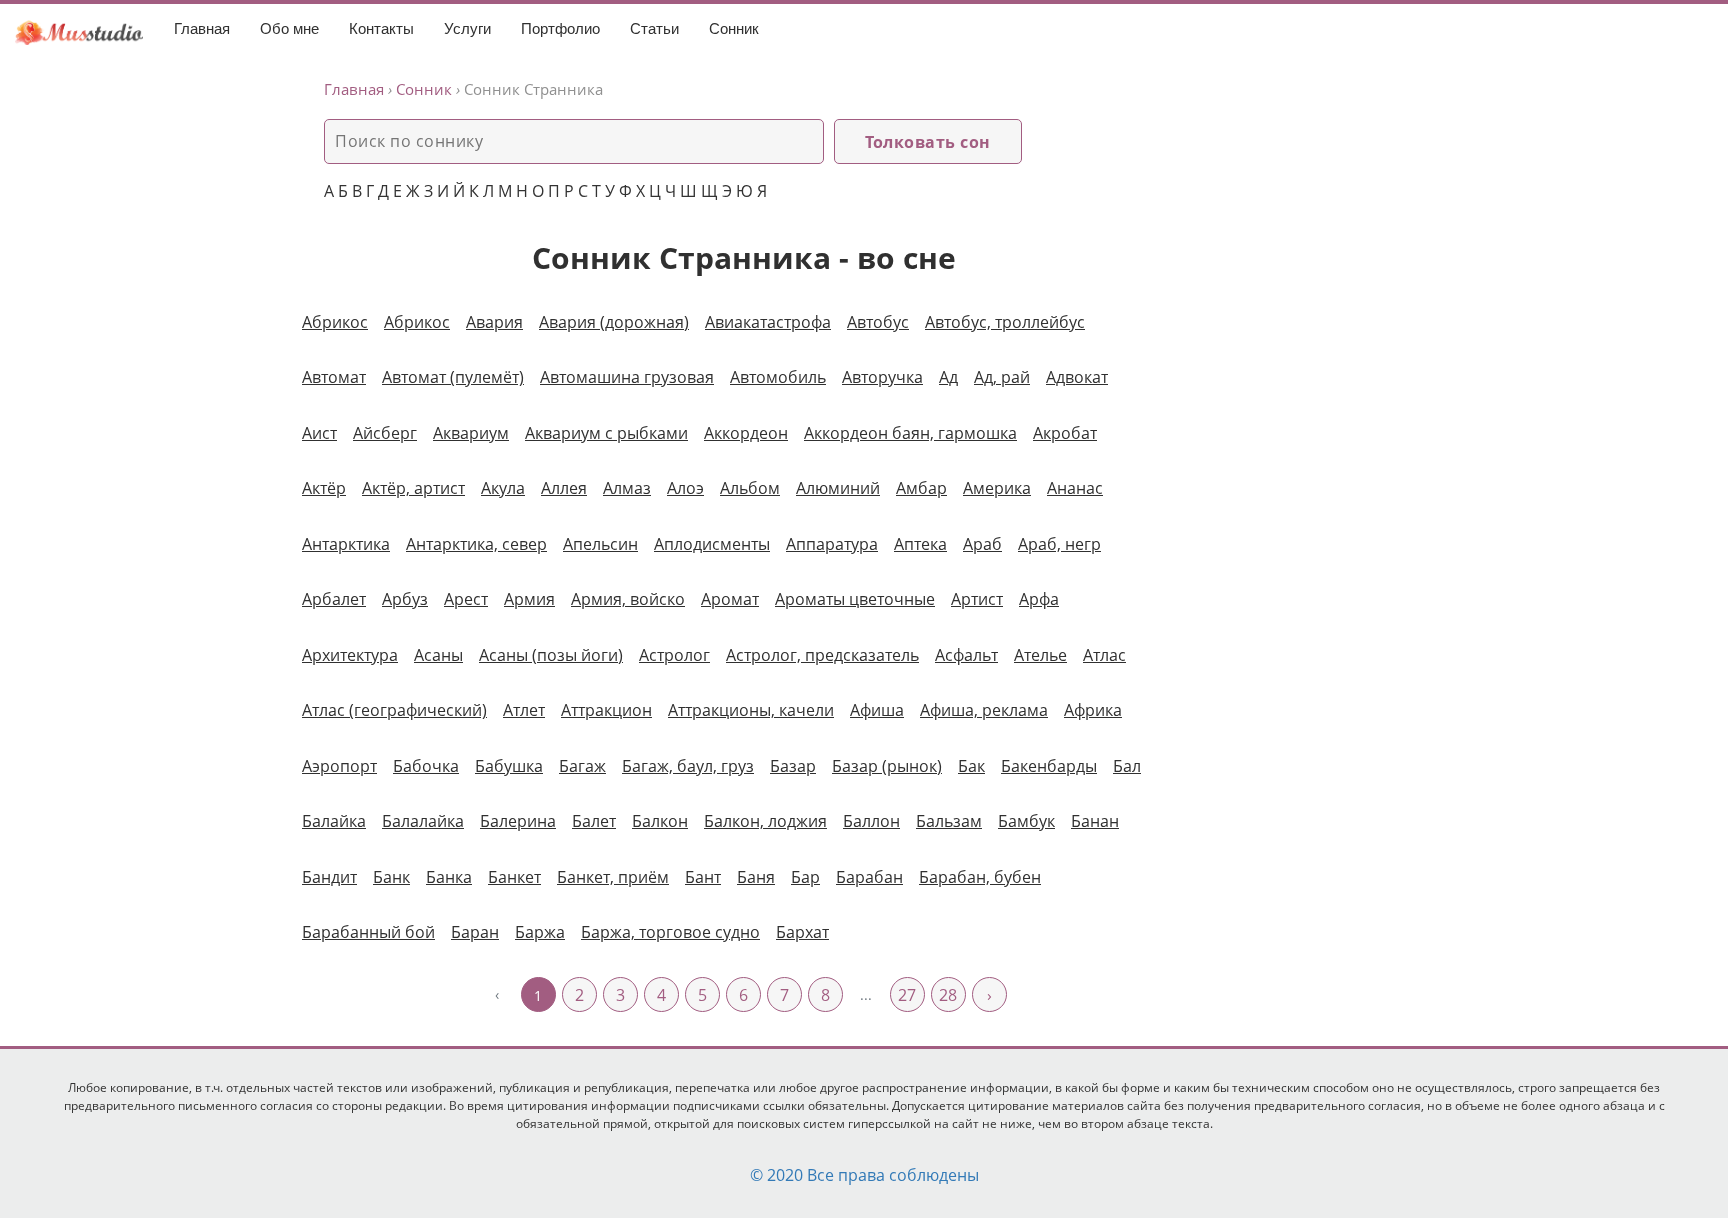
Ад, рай (1002, 377)
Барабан (869, 877)
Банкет (514, 877)
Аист (319, 433)
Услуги (467, 28)
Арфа (1039, 599)
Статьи (654, 28)
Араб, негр (1059, 544)
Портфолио (560, 28)
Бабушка (509, 766)
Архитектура (350, 655)
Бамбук (1026, 821)
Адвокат (1077, 377)
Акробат (1065, 433)
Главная (202, 28)
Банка (449, 877)
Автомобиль (778, 377)
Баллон (871, 821)
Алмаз (627, 488)
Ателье (1040, 655)
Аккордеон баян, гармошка (910, 433)
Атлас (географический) (394, 710)
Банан (1095, 821)
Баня (756, 877)
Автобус (878, 322)
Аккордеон (746, 433)
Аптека (920, 544)
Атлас (1104, 655)
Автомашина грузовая (627, 377)
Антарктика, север (476, 544)
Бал (1127, 766)
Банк (391, 877)
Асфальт (966, 655)
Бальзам (949, 821)
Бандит (329, 877)
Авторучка (882, 377)
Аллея (564, 488)
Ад (948, 377)
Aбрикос (335, 322)
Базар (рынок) (887, 766)
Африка (1093, 710)
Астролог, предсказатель (822, 655)
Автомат (334, 377)
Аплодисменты (712, 544)
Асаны (438, 655)
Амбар (921, 488)
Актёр (324, 488)
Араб (982, 544)
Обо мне (289, 28)
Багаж (582, 766)
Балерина (518, 821)
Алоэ (685, 488)
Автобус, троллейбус (1005, 322)
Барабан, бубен (980, 877)
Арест (466, 599)
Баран (475, 932)
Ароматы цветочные (855, 599)
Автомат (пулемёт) (453, 377)
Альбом (750, 488)
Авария (494, 322)
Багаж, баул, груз (688, 766)
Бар (805, 877)
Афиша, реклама (984, 710)
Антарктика (346, 544)
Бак (971, 766)
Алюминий (838, 488)
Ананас (1075, 488)
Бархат (802, 932)
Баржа (540, 932)
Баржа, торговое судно (670, 932)
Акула (503, 488)
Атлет (524, 710)
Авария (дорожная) (614, 322)
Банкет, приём (613, 877)
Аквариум (471, 433)
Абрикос (417, 322)
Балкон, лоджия (765, 821)
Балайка (334, 821)
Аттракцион (606, 710)
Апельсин (600, 544)
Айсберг (385, 433)
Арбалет (334, 599)
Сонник (734, 28)
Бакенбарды (1049, 766)
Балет (594, 821)
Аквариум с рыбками (606, 433)
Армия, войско (628, 599)
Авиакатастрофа (768, 322)
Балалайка (423, 821)
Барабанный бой (368, 932)
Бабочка (426, 766)
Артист (977, 599)
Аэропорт (339, 766)
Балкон (660, 821)
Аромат (730, 599)
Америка (997, 488)
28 (948, 995)
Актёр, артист (413, 488)
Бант (703, 877)
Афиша (877, 710)
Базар (793, 766)
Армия (529, 599)
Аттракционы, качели (751, 710)
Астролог (674, 655)
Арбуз (405, 599)
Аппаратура (832, 544)
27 (907, 995)
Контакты (381, 28)
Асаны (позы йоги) (551, 655)
